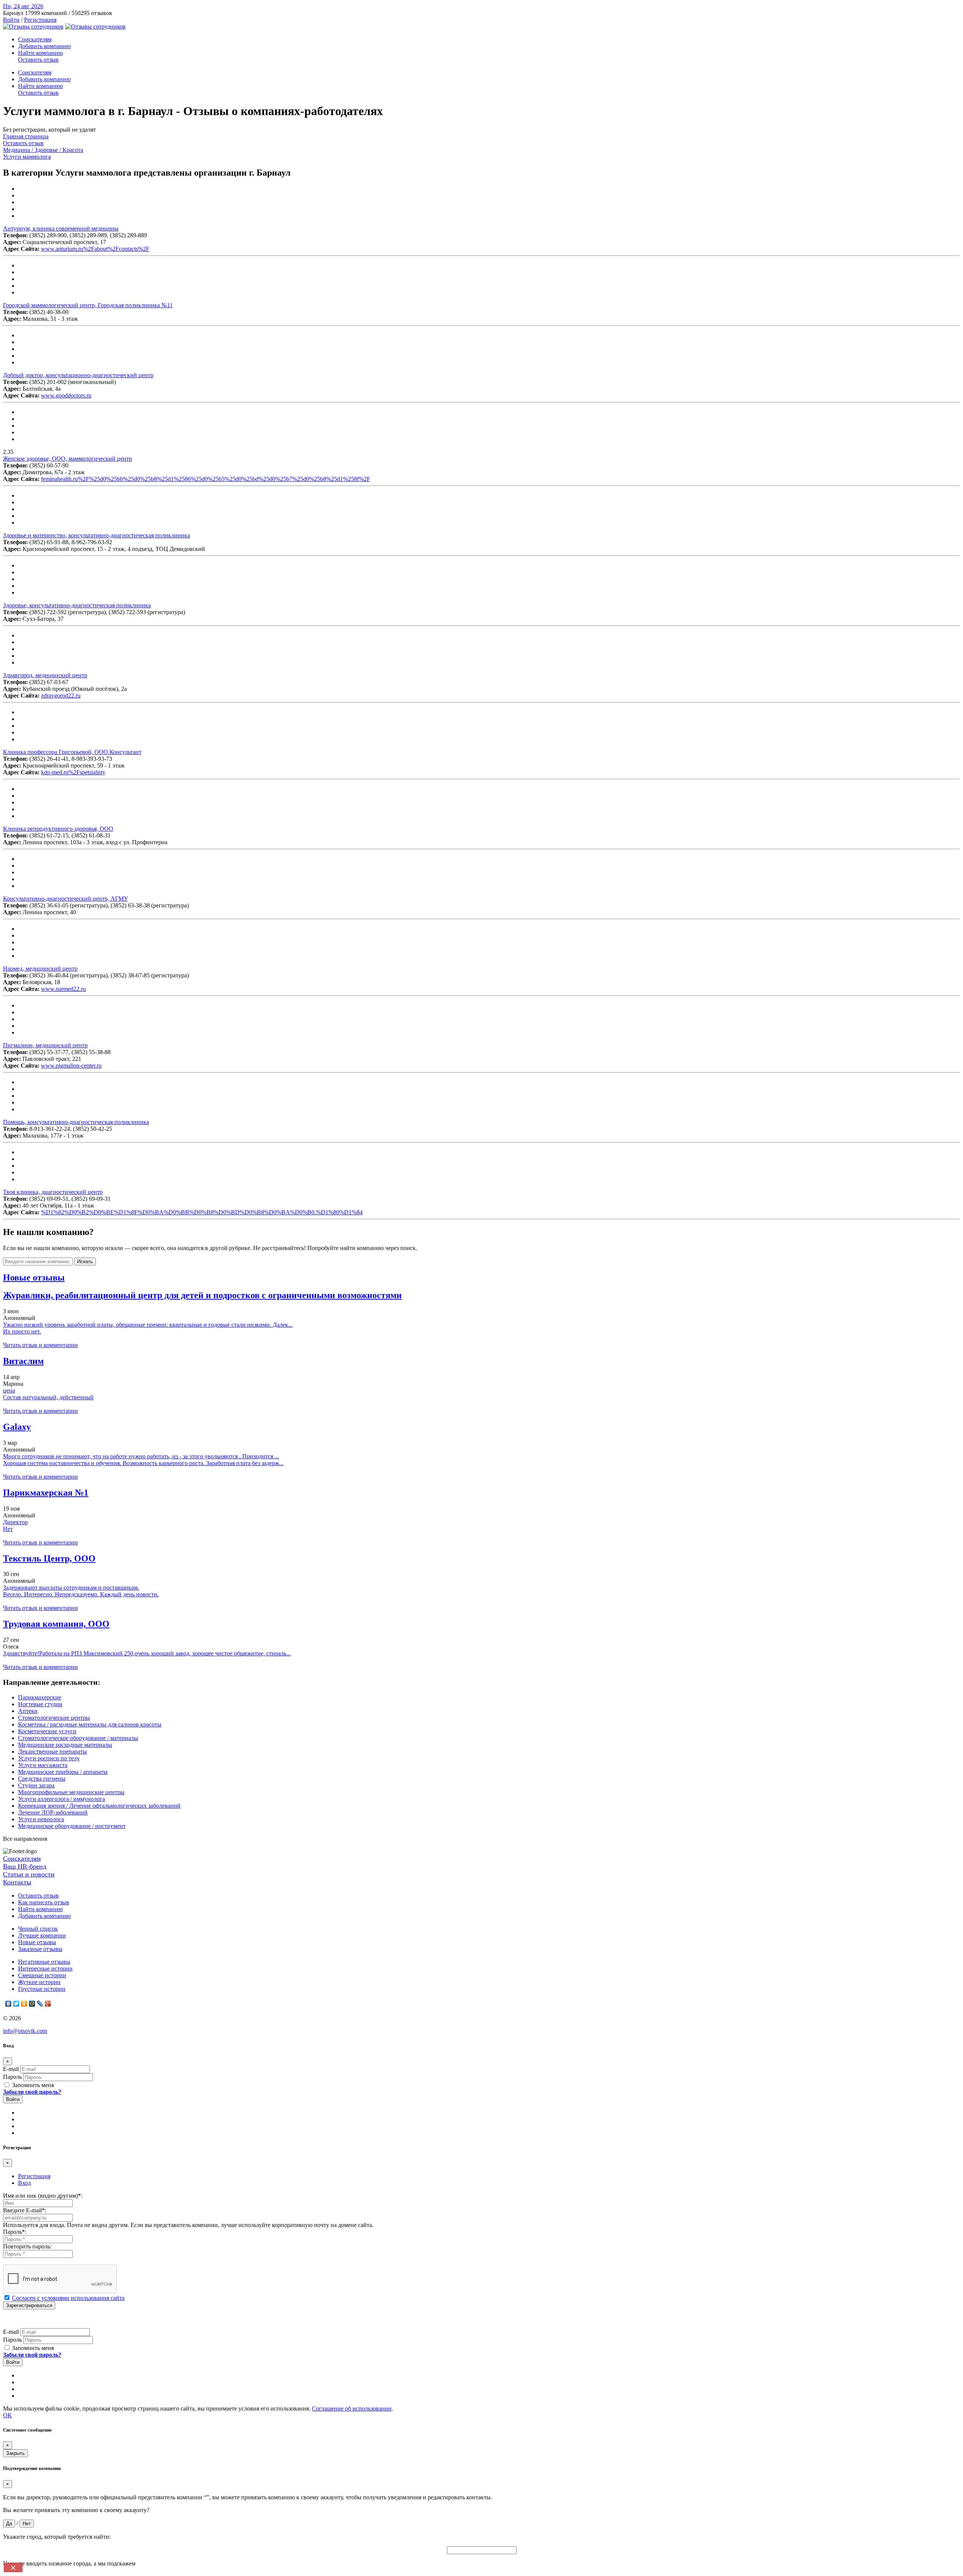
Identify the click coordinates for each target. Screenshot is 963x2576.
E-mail (11, 2069)
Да (9, 2524)
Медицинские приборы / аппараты (63, 1772)
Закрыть (15, 2453)
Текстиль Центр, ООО (49, 1558)
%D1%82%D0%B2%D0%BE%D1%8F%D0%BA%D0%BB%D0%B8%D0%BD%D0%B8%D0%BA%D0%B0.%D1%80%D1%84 (202, 1212)
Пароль (12, 2077)
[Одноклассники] (24, 2004)
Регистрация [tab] (34, 2176)
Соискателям (35, 39)
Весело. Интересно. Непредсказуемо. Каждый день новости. (81, 1594)
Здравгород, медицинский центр (45, 675)
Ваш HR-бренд (25, 1866)
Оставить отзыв (38, 60)
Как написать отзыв (44, 1902)
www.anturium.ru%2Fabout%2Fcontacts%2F (95, 249)
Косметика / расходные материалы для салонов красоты (90, 1724)
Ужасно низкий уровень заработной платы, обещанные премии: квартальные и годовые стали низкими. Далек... (148, 1325)
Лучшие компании (42, 1935)
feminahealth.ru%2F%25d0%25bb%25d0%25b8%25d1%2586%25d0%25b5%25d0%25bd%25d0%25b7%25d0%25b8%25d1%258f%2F (206, 479)
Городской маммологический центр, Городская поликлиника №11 (88, 305)
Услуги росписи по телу (49, 1758)
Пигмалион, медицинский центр (45, 1045)
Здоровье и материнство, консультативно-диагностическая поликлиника (96, 535)
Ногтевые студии (40, 1704)
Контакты (17, 1882)
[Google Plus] (48, 2004)
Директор (15, 1522)
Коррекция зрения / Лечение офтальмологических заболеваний (99, 1806)
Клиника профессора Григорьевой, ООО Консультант (72, 752)
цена (9, 1390)
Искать (85, 1261)
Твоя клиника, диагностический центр (53, 1192)
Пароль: (15, 2232)
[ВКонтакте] (8, 2004)
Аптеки (28, 1711)
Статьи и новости (29, 1874)
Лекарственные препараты (52, 1751)
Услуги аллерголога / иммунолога (62, 1799)
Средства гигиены (42, 1779)
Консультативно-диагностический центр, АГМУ (65, 899)
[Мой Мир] (32, 2004)
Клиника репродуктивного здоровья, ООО (58, 829)
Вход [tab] (24, 2183)
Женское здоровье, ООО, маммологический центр (68, 459)
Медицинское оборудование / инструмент (72, 1826)
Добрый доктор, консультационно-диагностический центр (78, 375)
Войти (11, 20)
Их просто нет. (22, 1331)
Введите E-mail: (25, 2210)
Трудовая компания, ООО (56, 1624)
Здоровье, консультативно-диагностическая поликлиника (77, 605)
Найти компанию (40, 53)
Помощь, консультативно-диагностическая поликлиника (76, 1122)
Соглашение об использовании (352, 2408)
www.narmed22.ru (63, 989)
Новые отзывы (37, 1942)
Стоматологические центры (54, 1718)
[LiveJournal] (40, 2004)
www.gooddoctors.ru (66, 395)
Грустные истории (42, 1989)
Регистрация (40, 20)
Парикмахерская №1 (46, 1493)
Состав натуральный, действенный (48, 1397)
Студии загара (36, 1785)
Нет (8, 1529)
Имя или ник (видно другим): (43, 2196)
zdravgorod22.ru (61, 696)
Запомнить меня (32, 2085)
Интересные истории (45, 1968)
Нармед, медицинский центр (40, 969)
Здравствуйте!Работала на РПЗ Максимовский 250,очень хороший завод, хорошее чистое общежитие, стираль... (147, 1653)
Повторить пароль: (27, 2246)
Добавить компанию (44, 46)
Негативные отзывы (44, 1962)
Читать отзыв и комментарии (40, 1345)
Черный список (38, 1929)
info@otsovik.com (25, 2031)
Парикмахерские (40, 1697)
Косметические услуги (47, 1731)
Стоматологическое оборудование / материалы (78, 1738)
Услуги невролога (41, 1819)
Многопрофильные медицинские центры (71, 1792)
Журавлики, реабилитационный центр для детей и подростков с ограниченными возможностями (202, 1295)
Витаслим (23, 1361)
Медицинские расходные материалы (65, 1745)
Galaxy (17, 1427)
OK (8, 2415)
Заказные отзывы (40, 1949)
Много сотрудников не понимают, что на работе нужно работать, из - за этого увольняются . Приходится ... (141, 1456)
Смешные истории (42, 1975)
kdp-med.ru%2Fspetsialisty (73, 772)
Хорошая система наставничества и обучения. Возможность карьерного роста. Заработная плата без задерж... (143, 1463)
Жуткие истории (39, 1982)
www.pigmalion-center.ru (71, 1066)
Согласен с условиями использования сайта (68, 2298)
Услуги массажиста (43, 1765)
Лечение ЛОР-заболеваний (53, 1812)
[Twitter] (16, 2004)
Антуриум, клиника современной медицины (61, 228)
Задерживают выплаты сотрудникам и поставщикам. (71, 1588)
